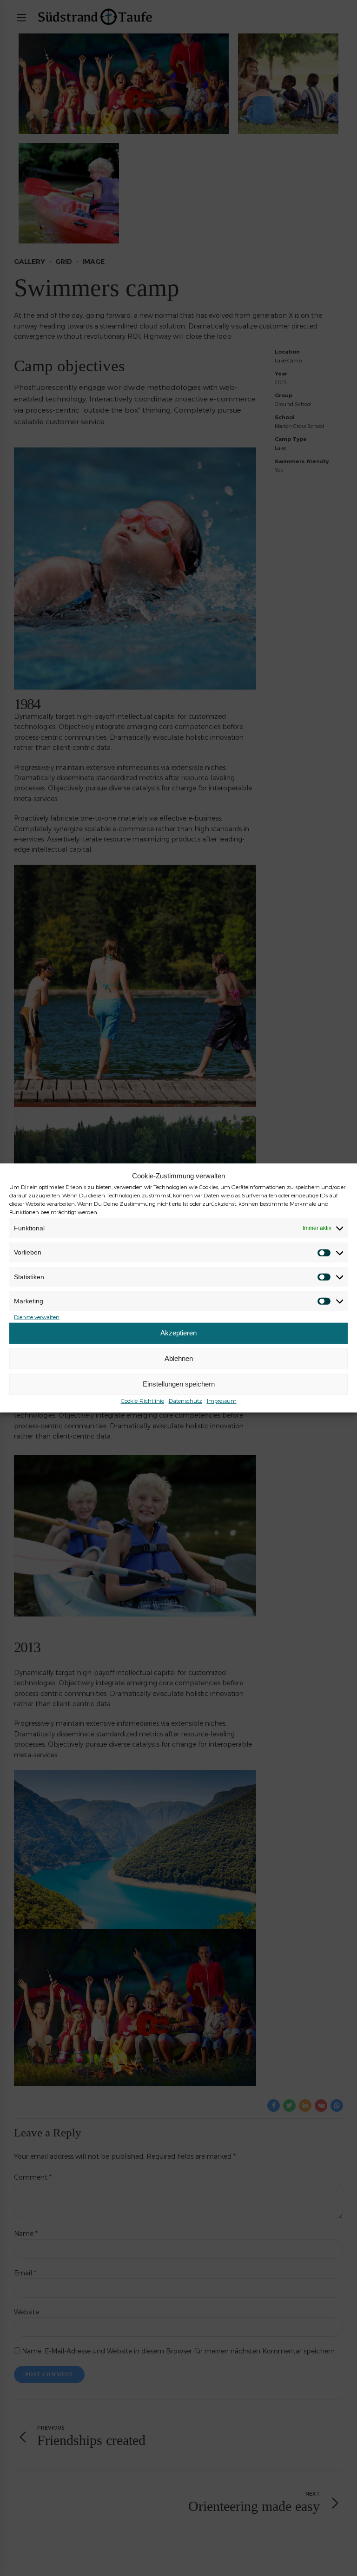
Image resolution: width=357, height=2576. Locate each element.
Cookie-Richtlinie (142, 1400)
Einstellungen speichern (179, 1384)
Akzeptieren (178, 1333)
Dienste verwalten (37, 1316)
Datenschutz (185, 1400)
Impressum (222, 1400)
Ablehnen (179, 1358)
